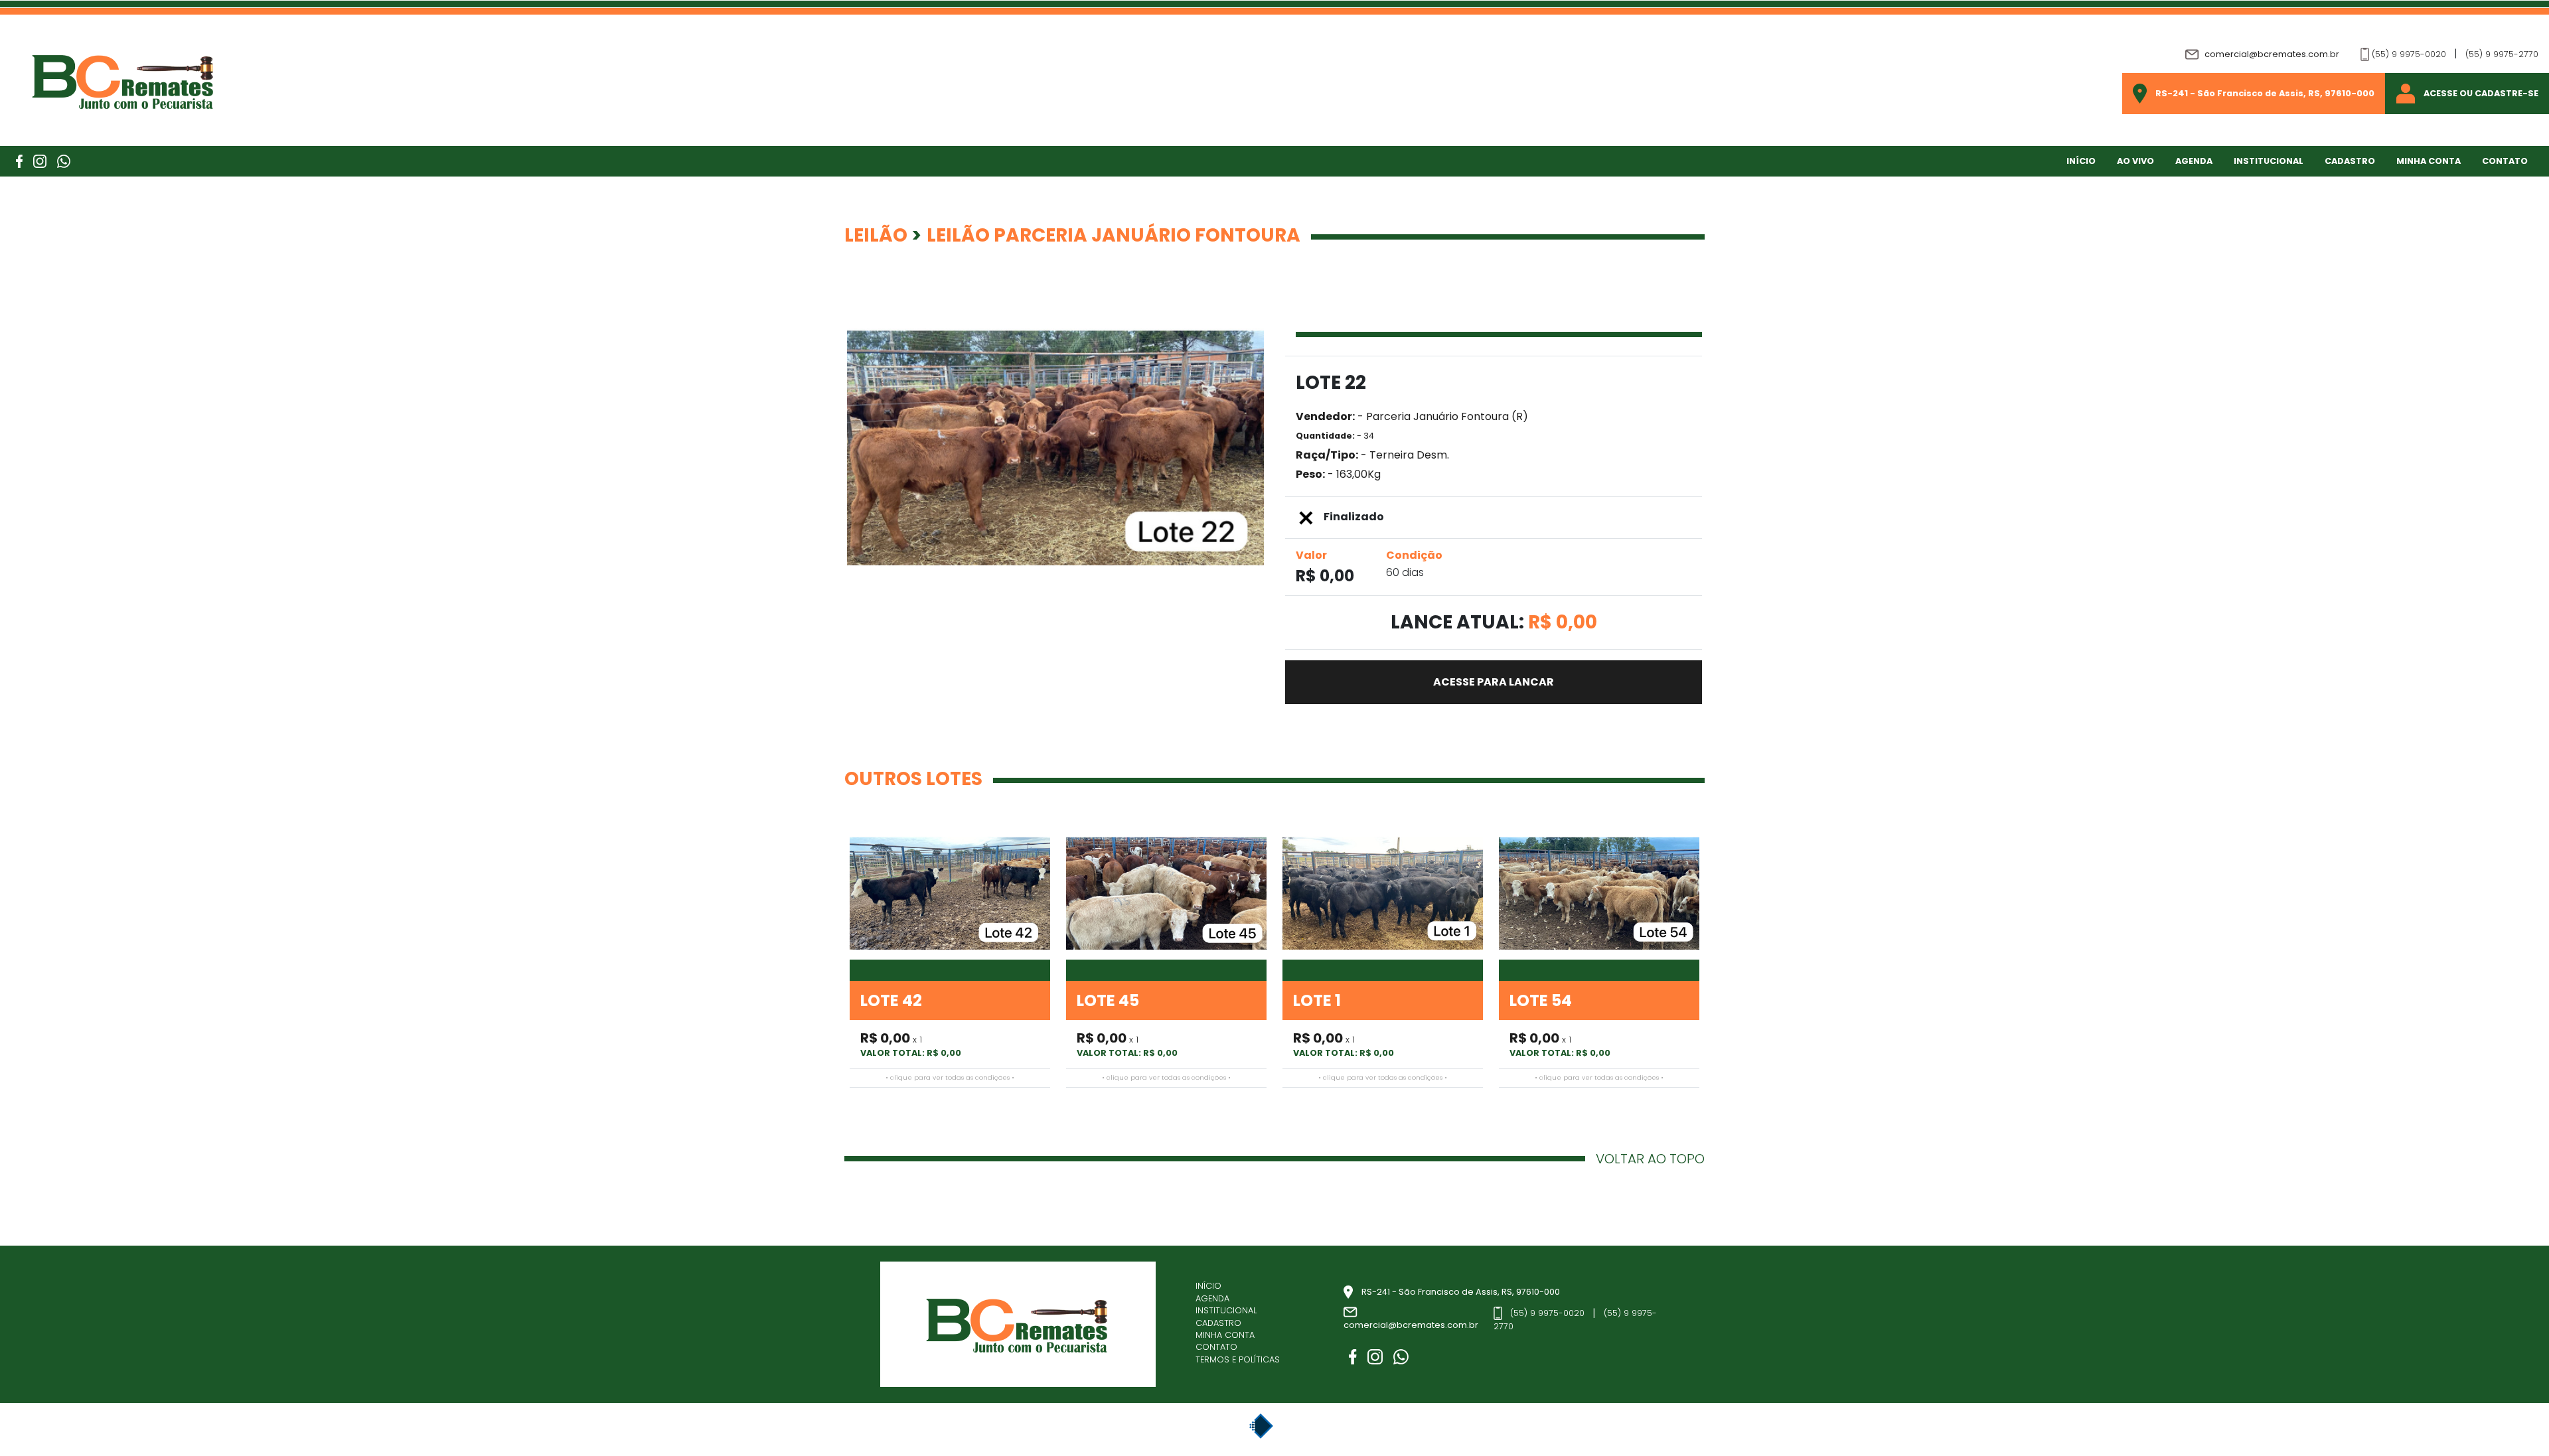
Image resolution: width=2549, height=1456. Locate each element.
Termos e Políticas (1238, 1360)
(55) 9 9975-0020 (2409, 54)
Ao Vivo (2135, 161)
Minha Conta (1225, 1335)
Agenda (2194, 161)
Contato (2505, 161)
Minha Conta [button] (2429, 161)
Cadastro (2350, 161)
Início (2081, 161)
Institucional (2269, 161)
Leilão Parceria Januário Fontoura (1114, 235)
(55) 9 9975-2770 (2502, 54)
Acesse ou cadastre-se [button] (2481, 94)
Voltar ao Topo (1650, 1159)
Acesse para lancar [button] (1494, 682)
